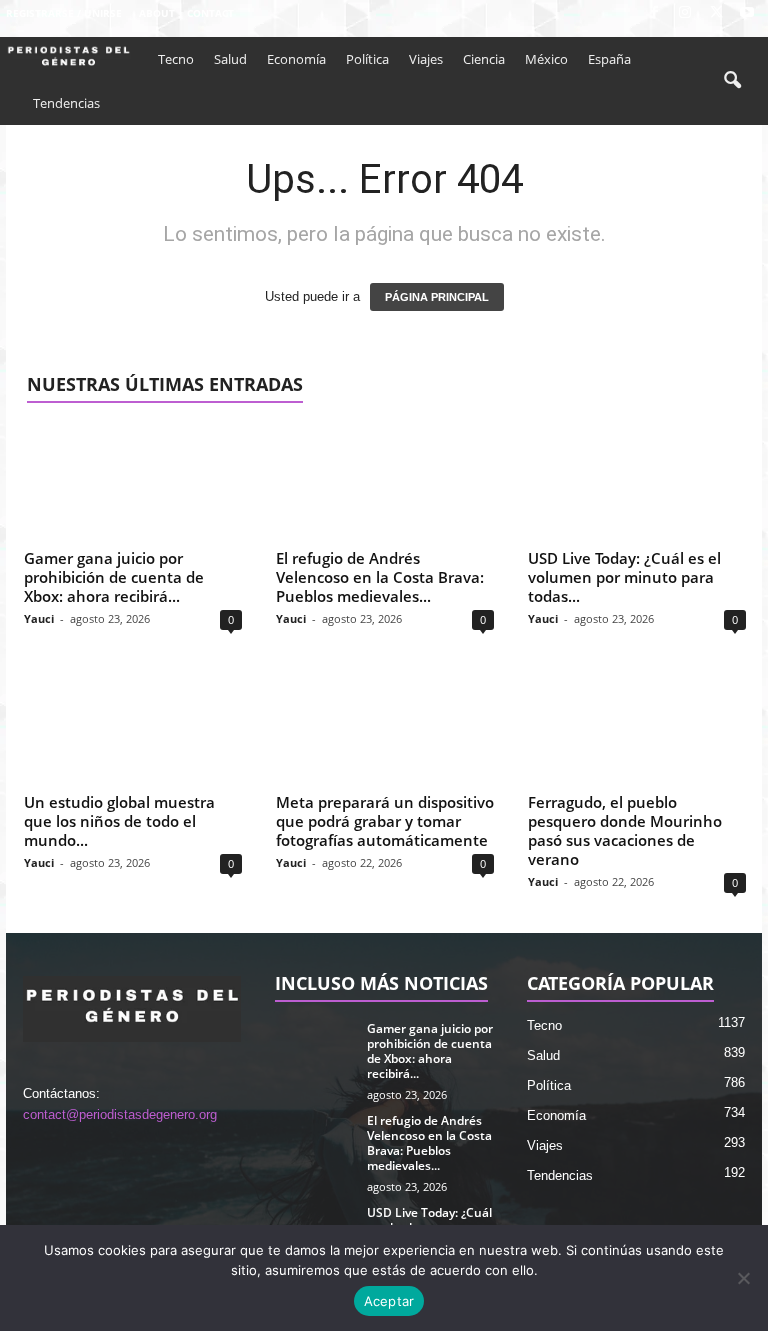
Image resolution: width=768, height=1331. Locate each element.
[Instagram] (685, 13)
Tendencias (66, 103)
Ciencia (484, 59)
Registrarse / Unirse (64, 13)
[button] (732, 81)
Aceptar (389, 1301)
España (609, 59)
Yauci (39, 618)
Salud (230, 59)
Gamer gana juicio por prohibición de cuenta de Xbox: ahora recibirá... (114, 577)
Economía (296, 59)
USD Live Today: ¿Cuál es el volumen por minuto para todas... (624, 577)
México (546, 59)
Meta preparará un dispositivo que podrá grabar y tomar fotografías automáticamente (385, 821)
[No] (743, 1278)
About (157, 13)
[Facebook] (654, 13)
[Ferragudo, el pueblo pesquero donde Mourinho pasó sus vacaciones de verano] (637, 727)
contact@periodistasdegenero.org (120, 1114)
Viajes (426, 59)
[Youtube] (747, 13)
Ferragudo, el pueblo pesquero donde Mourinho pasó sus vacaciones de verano (625, 830)
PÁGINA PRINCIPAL (437, 297)
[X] (716, 13)
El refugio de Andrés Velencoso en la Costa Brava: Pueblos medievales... (380, 577)
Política (367, 59)
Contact (210, 13)
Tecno (176, 59)
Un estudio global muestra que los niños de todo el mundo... (119, 821)
